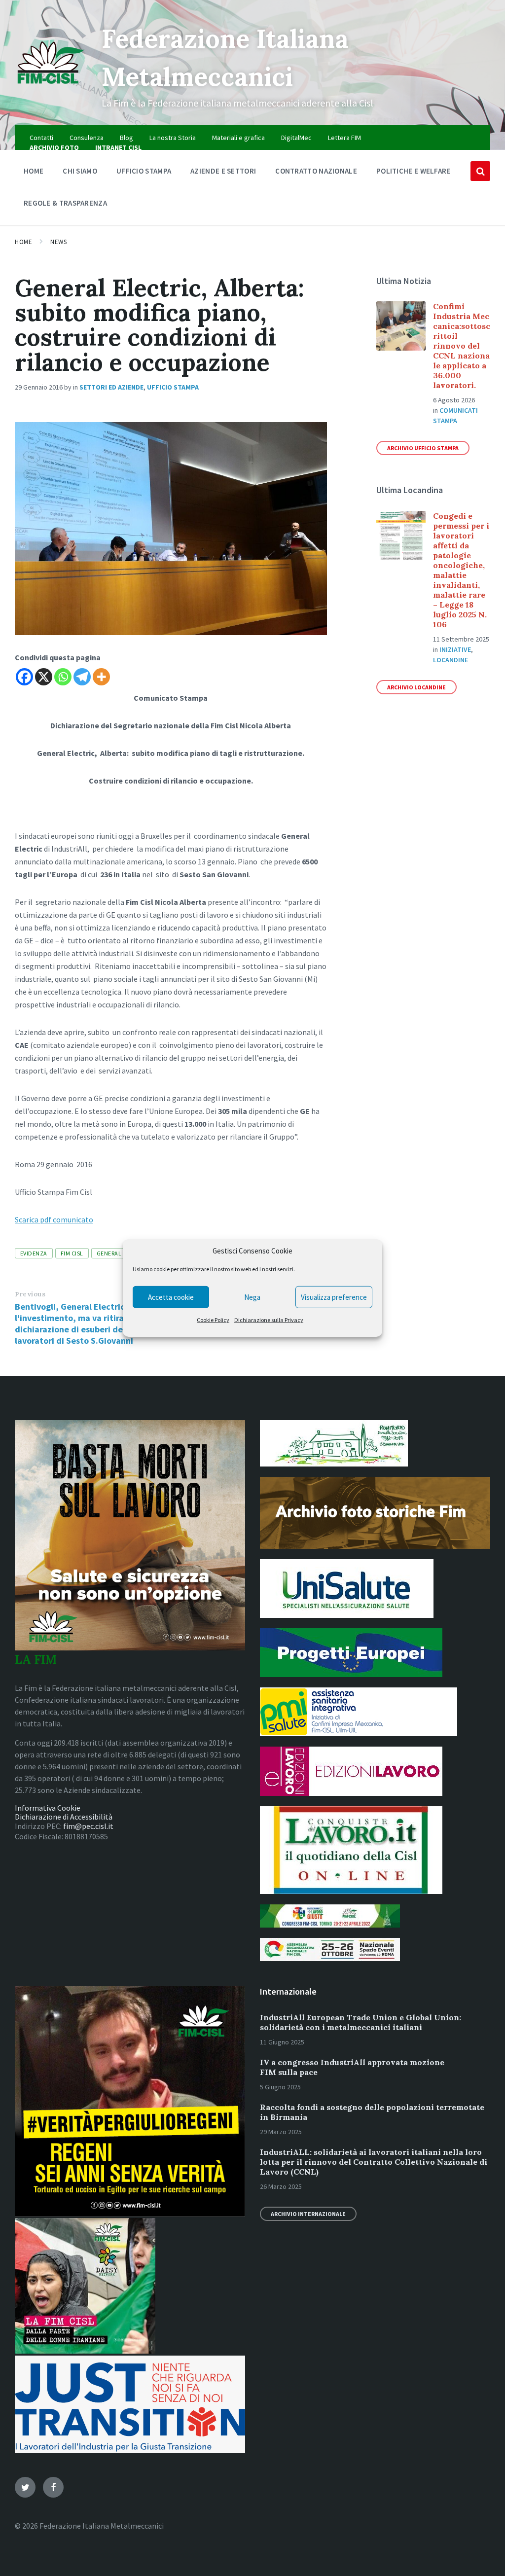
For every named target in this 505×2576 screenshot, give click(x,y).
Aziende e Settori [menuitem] (223, 171)
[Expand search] (480, 171)
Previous (30, 1294)
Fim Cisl (72, 1253)
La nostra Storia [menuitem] (173, 138)
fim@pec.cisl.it (88, 1826)
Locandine (451, 660)
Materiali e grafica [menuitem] (238, 138)
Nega (252, 1297)
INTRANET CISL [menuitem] (118, 147)
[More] (101, 677)
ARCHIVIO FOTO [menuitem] (54, 147)
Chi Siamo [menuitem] (80, 171)
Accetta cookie (171, 1297)
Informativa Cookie (48, 1808)
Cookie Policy (213, 1320)
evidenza (34, 1253)
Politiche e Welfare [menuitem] (414, 171)
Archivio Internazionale (308, 2214)
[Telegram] (82, 677)
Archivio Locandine (416, 687)
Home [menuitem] (34, 171)
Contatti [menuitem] (41, 138)
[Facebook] (24, 677)
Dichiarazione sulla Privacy (269, 1320)
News (58, 242)
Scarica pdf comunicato (54, 1219)
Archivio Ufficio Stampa (423, 448)
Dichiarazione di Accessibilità (64, 1817)
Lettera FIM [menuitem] (344, 138)
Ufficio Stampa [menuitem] (144, 171)
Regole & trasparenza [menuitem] (65, 203)
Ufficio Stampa (173, 387)
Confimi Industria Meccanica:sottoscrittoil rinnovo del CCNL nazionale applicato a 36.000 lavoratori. (462, 346)
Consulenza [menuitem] (87, 138)
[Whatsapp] (63, 677)
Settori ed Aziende (111, 387)
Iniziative (455, 649)
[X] (44, 677)
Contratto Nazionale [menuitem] (316, 171)
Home (23, 242)
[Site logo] (51, 88)
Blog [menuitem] (126, 138)
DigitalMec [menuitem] (296, 138)
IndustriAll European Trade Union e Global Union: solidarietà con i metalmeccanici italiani (361, 2022)
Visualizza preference (334, 1297)
